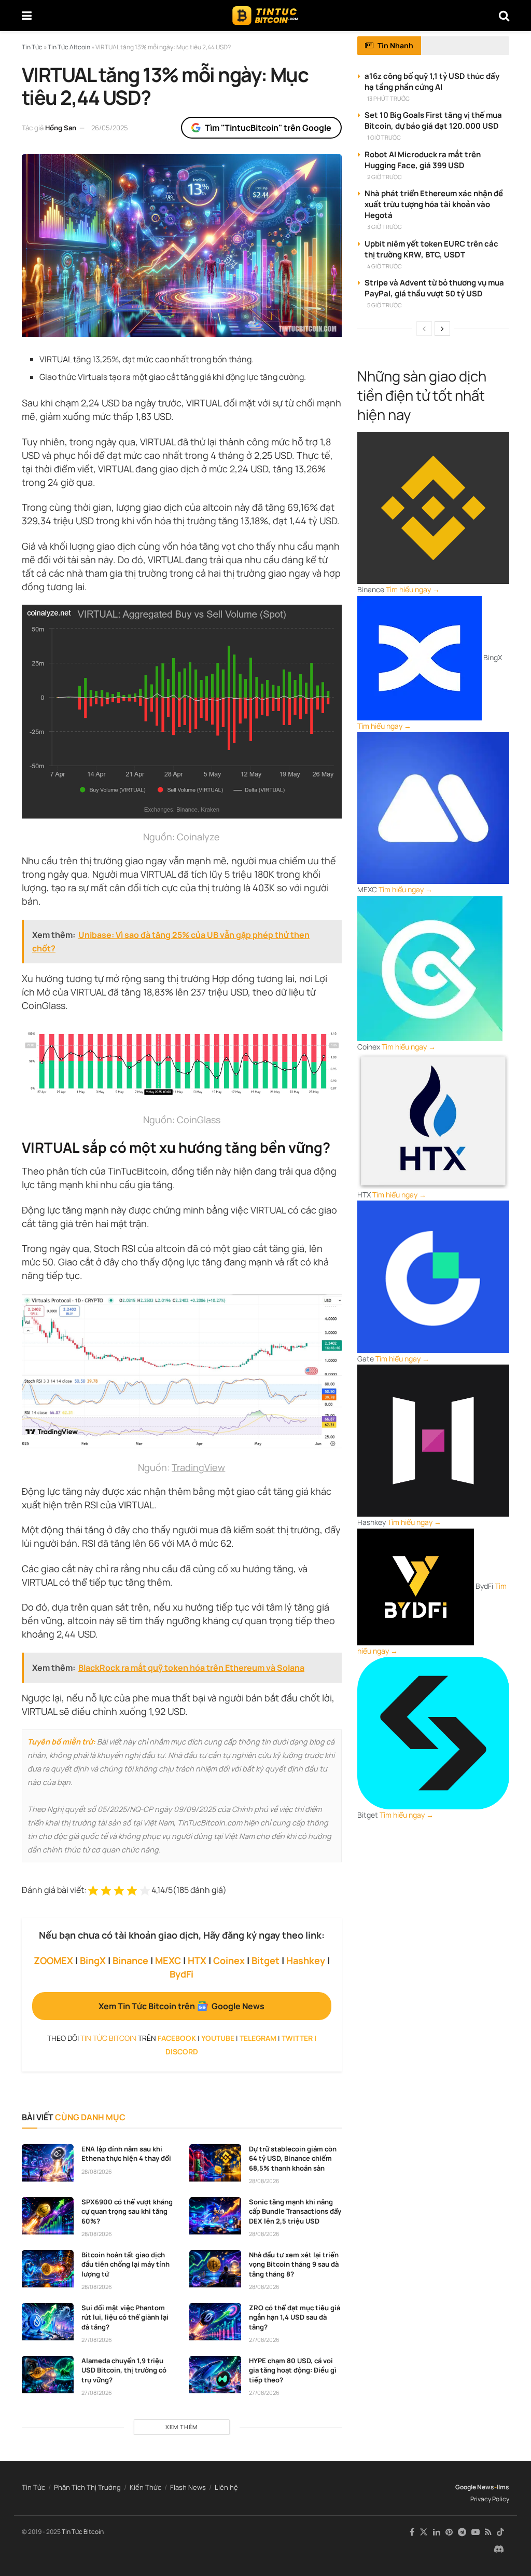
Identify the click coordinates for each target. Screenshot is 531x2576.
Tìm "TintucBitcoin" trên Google (268, 128)
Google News (475, 2487)
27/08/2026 (97, 2340)
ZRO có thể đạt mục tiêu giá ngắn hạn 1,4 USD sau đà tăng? (295, 2317)
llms (503, 2487)
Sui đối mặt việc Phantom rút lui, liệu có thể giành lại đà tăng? (125, 2317)
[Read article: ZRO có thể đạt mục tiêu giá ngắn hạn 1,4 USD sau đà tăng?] (215, 2322)
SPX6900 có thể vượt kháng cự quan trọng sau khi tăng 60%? (127, 2211)
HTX (197, 1960)
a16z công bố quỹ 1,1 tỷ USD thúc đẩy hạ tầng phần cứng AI (432, 81)
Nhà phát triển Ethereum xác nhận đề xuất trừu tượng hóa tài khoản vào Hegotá (434, 204)
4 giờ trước (385, 266)
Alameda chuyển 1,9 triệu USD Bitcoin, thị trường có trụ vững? (124, 2370)
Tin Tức (33, 2487)
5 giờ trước (385, 305)
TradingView (198, 1467)
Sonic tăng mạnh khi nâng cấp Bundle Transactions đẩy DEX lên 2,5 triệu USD (295, 2211)
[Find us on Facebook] (412, 2532)
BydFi (181, 1974)
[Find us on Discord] (499, 2550)
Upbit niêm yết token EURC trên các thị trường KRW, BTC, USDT (431, 249)
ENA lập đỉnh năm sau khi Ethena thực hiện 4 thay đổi (126, 2154)
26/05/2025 (110, 128)
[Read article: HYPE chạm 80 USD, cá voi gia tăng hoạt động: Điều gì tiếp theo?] (215, 2375)
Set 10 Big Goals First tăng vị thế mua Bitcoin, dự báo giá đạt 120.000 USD (433, 120)
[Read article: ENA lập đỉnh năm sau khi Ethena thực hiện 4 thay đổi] (48, 2163)
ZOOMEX (53, 1960)
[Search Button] (504, 16)
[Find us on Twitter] (424, 2532)
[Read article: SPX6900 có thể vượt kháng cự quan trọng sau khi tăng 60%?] (48, 2216)
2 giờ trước (385, 177)
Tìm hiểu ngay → (413, 589)
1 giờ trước (384, 137)
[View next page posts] (442, 329)
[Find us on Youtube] (476, 2532)
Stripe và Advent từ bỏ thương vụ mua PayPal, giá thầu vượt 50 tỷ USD (434, 288)
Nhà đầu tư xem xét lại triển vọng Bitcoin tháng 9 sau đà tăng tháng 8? (294, 2264)
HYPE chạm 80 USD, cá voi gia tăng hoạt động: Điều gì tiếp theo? (293, 2370)
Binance (130, 1960)
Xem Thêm (181, 2427)
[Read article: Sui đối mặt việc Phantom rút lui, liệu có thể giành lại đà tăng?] (48, 2322)
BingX (93, 1960)
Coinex (229, 1960)
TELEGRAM (258, 2038)
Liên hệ (226, 2487)
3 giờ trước (385, 227)
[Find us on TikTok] (500, 2532)
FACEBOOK (177, 2038)
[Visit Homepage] (265, 16)
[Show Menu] (27, 16)
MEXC (168, 1960)
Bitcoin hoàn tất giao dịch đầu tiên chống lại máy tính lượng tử (125, 2264)
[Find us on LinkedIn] (437, 2532)
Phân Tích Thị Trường (87, 2487)
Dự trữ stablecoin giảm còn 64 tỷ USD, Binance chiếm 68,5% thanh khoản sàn (293, 2158)
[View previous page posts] (424, 329)
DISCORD (182, 2052)
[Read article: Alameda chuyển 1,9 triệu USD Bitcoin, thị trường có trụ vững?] (48, 2375)
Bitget (265, 1960)
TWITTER (297, 2038)
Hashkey (306, 1960)
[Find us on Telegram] (462, 2532)
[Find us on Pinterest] (449, 2532)
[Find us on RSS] (488, 2532)
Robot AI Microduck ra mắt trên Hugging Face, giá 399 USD (423, 160)
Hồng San (61, 128)
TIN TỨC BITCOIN (108, 2038)
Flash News (188, 2487)
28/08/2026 (97, 2171)
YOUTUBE (218, 2038)
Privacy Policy (490, 2499)
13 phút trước (388, 98)
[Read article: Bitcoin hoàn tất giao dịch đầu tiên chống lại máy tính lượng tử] (48, 2269)
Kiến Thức (145, 2487)
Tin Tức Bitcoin (83, 2532)
